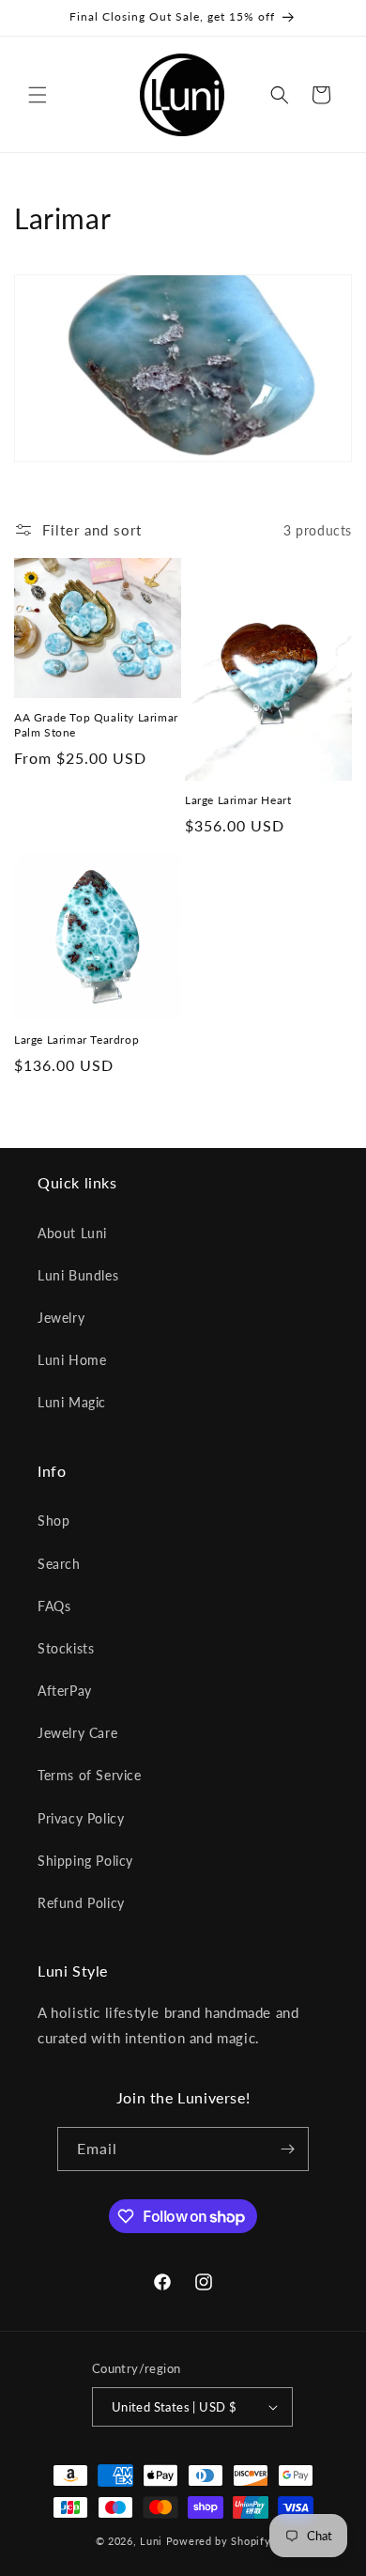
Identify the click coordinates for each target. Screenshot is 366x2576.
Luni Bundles (78, 1275)
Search (59, 1564)
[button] (38, 95)
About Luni (72, 1233)
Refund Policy (81, 1903)
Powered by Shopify (219, 2541)
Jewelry (61, 1318)
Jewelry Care (77, 1733)
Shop (53, 1521)
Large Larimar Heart (238, 800)
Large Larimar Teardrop (76, 1040)
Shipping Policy (85, 1861)
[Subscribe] (287, 2149)
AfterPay (65, 1691)
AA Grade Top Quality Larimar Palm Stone (96, 725)
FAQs (54, 1606)
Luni (151, 2541)
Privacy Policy (81, 1818)
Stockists (66, 1648)
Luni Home (72, 1360)
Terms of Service (90, 1775)
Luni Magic (72, 1402)
